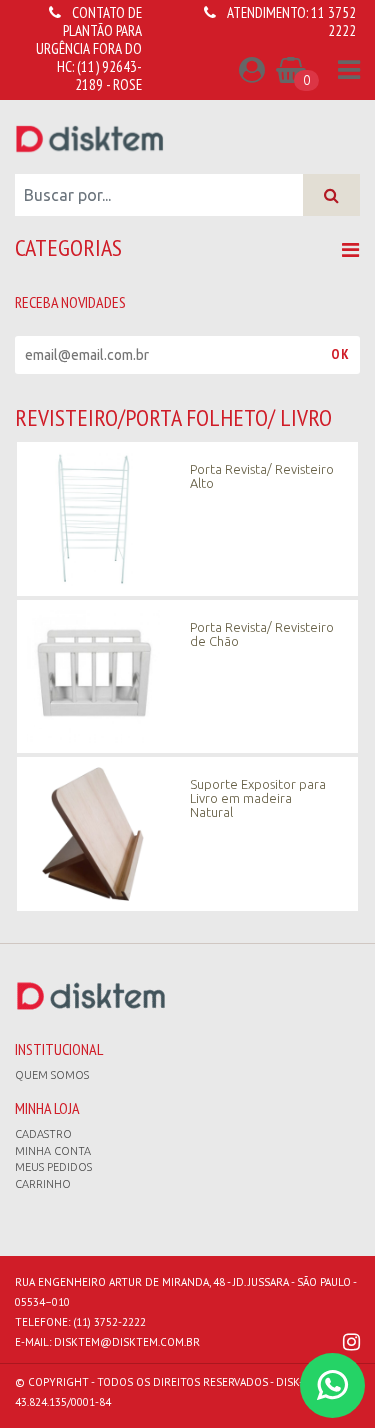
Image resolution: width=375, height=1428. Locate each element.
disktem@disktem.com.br (127, 1342)
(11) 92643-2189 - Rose (108, 75)
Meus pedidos (53, 1167)
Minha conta (53, 1151)
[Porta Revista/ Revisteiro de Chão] (187, 675)
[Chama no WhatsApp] (332, 1385)
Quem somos (52, 1075)
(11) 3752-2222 (109, 1322)
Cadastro (43, 1134)
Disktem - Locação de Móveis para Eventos (90, 138)
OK (340, 354)
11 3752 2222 (333, 21)
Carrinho (43, 1184)
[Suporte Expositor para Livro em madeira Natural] (187, 833)
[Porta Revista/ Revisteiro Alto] (187, 518)
